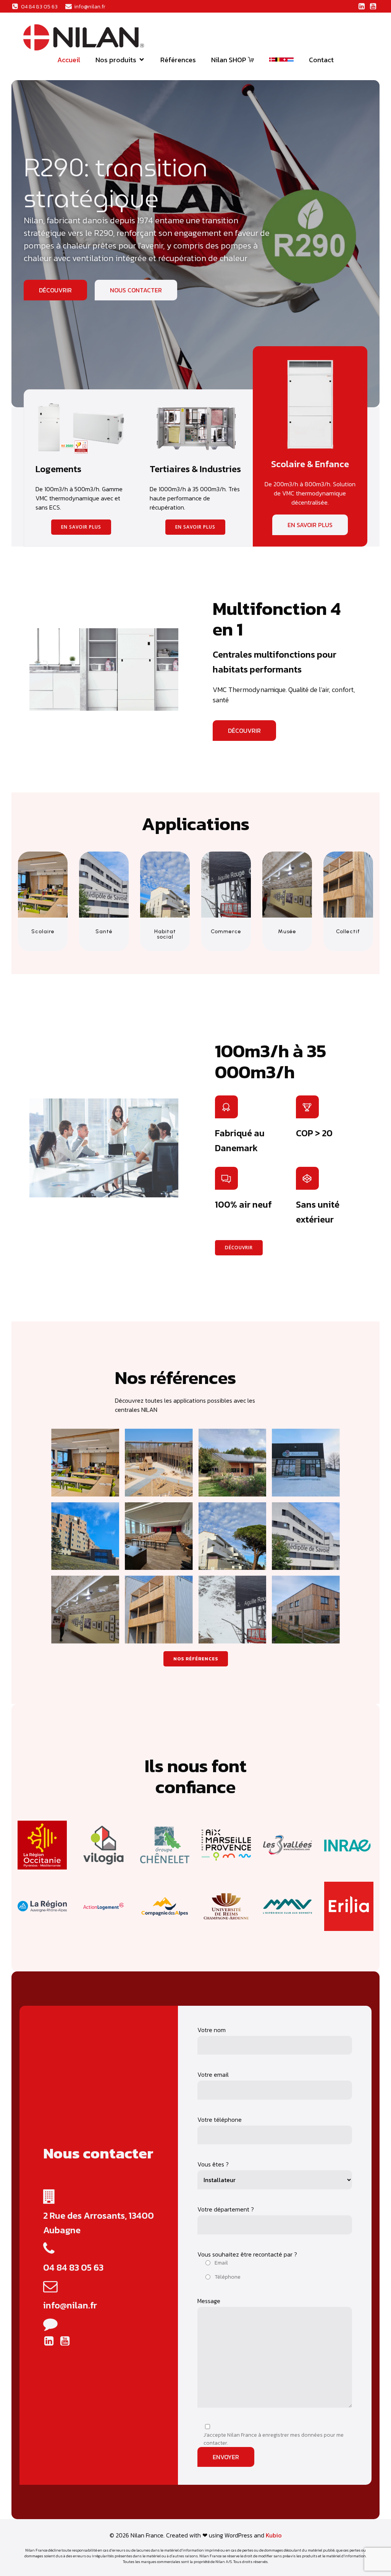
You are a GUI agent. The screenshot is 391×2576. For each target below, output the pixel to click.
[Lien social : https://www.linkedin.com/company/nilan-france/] (362, 6)
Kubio (274, 2535)
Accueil (69, 60)
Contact (321, 60)
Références (178, 60)
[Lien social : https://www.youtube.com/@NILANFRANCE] (373, 6)
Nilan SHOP (229, 60)
